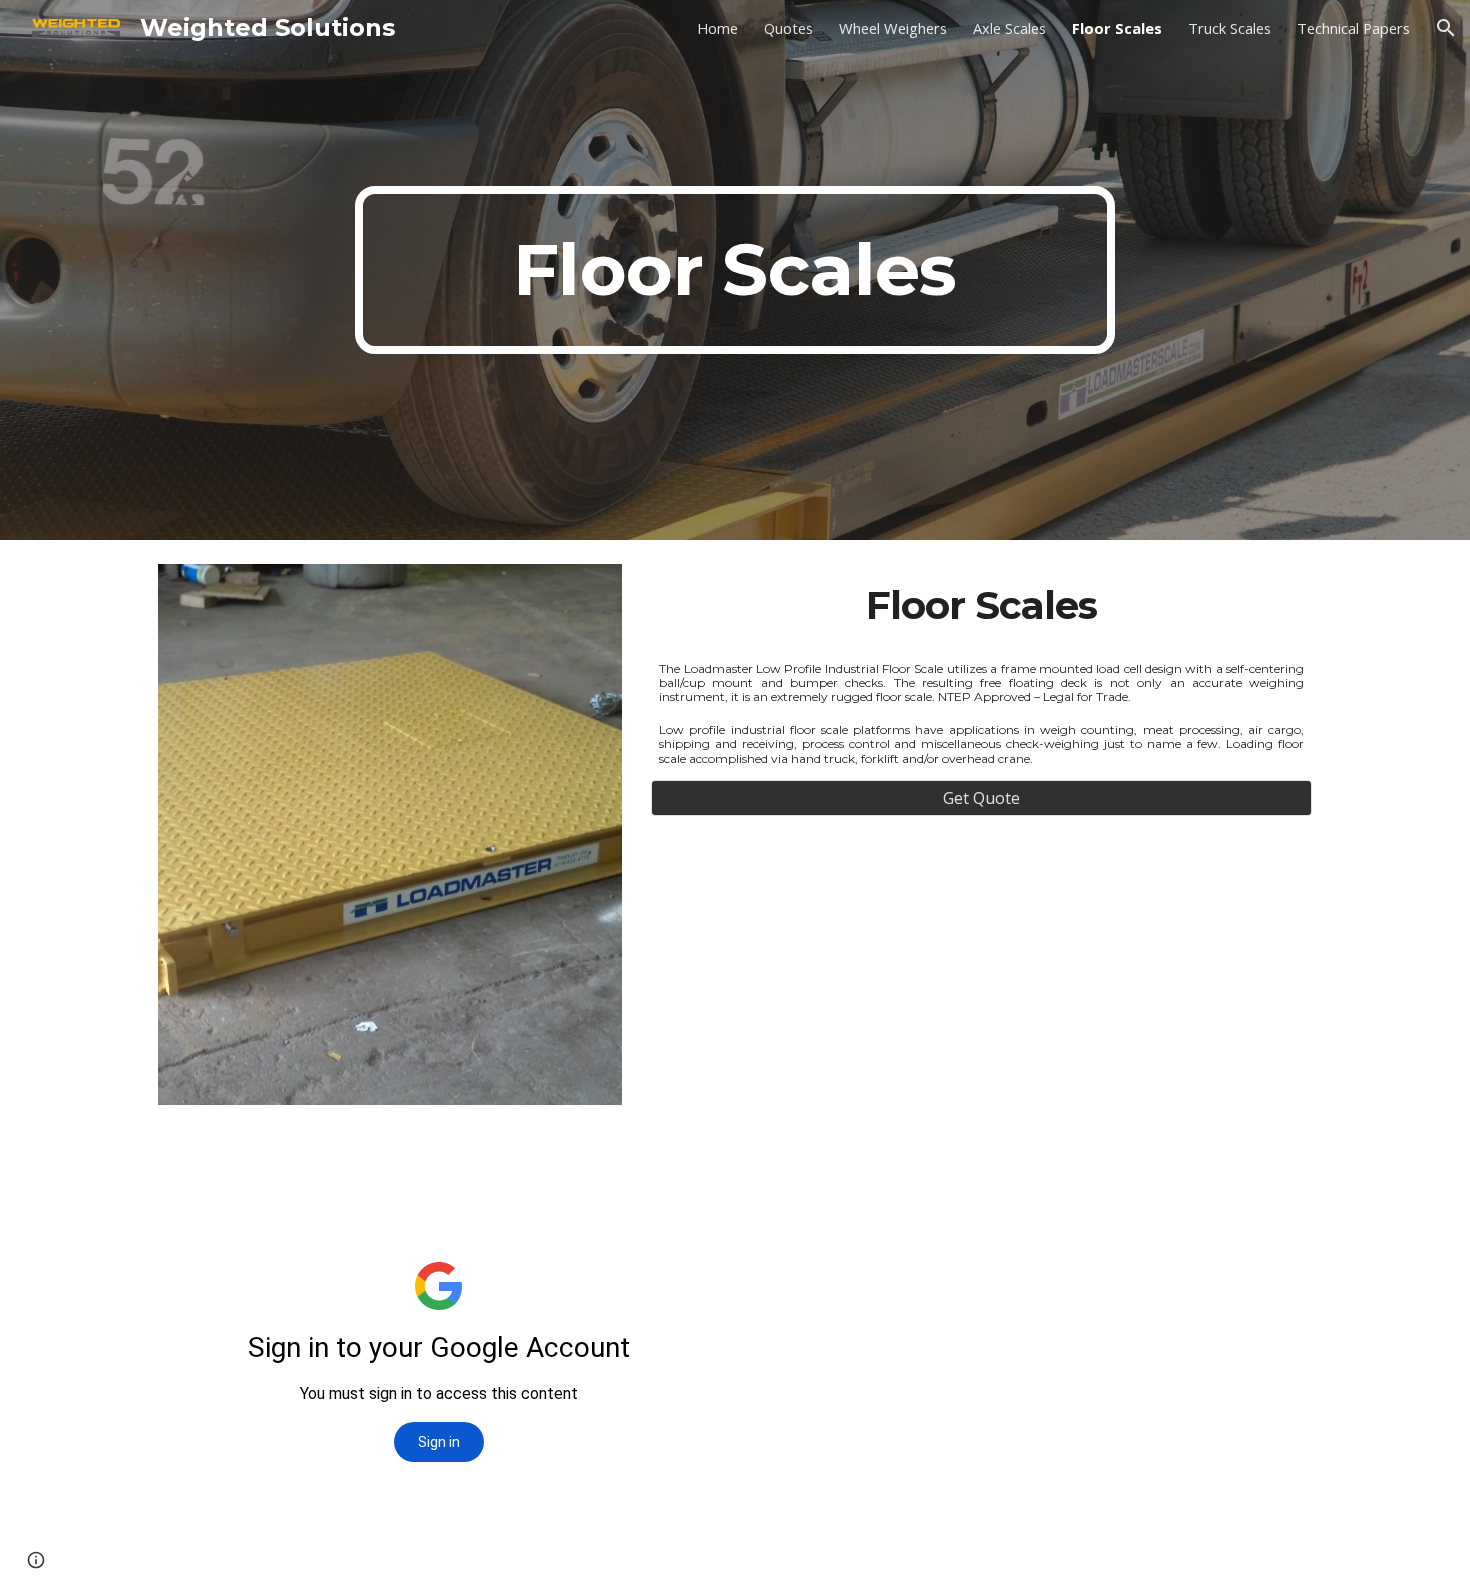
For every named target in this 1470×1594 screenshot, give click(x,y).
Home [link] (717, 28)
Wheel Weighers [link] (893, 28)
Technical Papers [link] (1353, 28)
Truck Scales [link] (1229, 28)
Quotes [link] (788, 28)
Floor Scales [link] (1117, 28)
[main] (735, 270)
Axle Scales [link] (1009, 28)
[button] (1446, 28)
